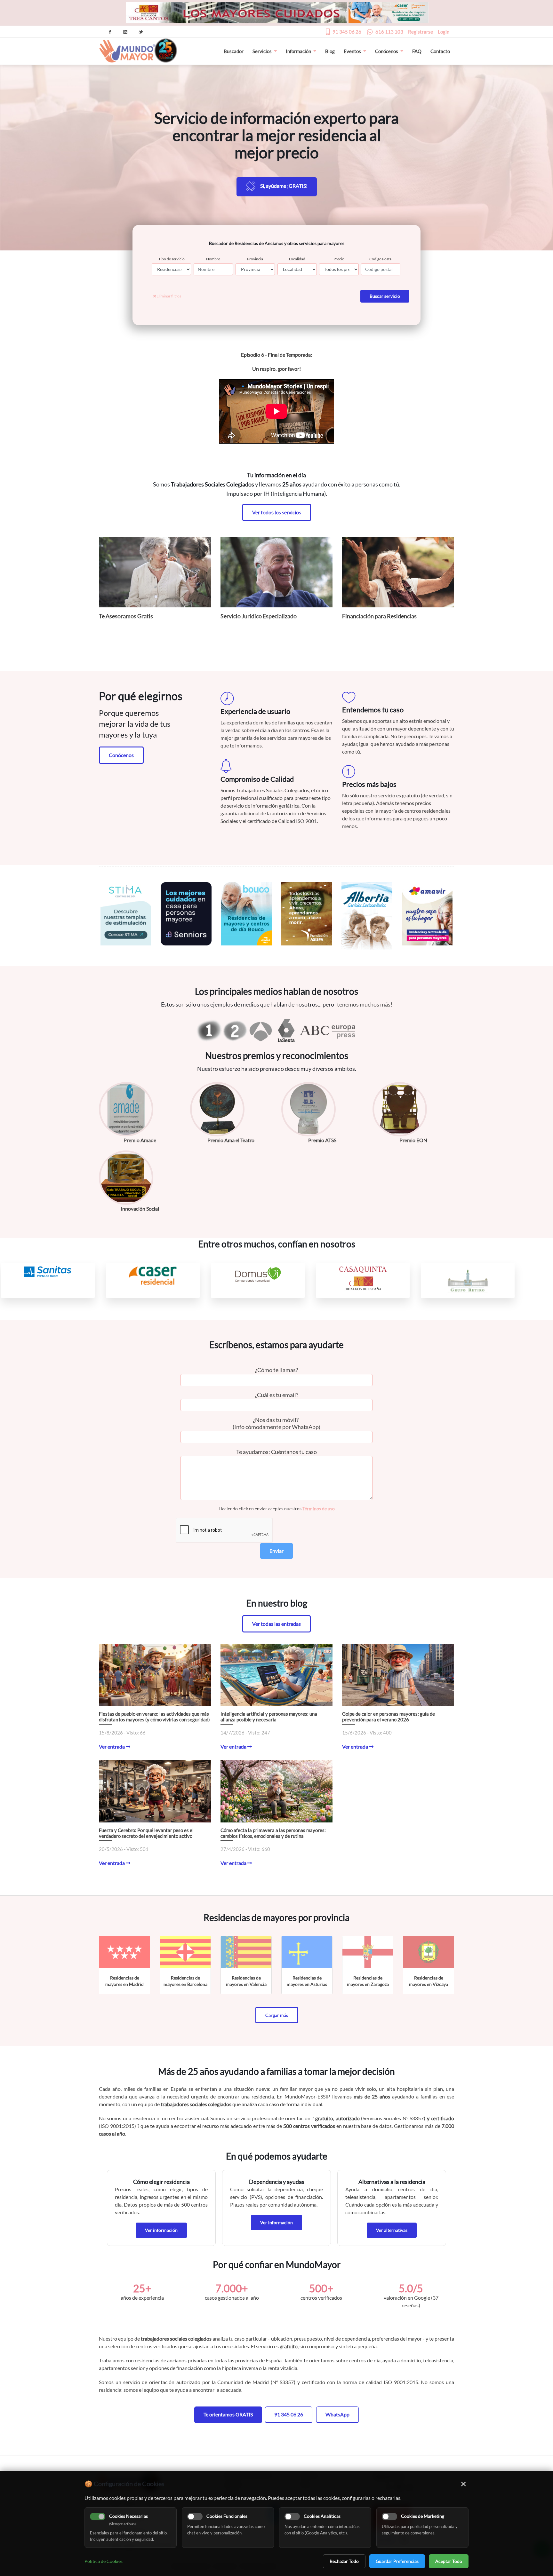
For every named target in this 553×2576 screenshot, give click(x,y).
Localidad (297, 259)
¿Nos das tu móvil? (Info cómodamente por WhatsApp (276, 1423)
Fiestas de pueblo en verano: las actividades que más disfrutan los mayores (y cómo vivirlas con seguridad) (154, 1717)
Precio (339, 259)
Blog (330, 51)
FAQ (417, 51)
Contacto (440, 51)
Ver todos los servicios (277, 512)
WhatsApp (337, 2414)
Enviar (276, 1551)
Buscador (234, 51)
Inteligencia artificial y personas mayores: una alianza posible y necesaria (269, 1717)
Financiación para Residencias (379, 616)
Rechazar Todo (344, 2561)
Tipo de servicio (172, 259)
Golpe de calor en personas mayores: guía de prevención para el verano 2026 (389, 1717)
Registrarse (421, 32)
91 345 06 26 (347, 32)
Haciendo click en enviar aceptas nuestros (277, 1509)
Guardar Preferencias (397, 2561)
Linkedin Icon (125, 32)
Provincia (255, 259)
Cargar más (277, 2015)
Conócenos (387, 51)
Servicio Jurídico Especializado (259, 616)
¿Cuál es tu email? (276, 1395)
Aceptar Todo (449, 2561)
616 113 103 (389, 32)
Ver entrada (112, 1746)
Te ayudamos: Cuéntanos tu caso (276, 1452)
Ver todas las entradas (276, 1624)
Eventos (352, 51)
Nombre (213, 259)
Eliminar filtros (168, 296)
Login (444, 32)
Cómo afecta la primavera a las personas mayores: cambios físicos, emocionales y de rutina (273, 1833)
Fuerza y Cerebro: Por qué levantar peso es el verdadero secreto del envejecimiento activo (146, 1833)
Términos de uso (319, 1509)
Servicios (262, 51)
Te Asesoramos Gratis (126, 616)
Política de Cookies (104, 2561)
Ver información (161, 2230)
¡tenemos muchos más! (364, 1004)
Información (298, 51)
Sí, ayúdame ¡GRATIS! (284, 186)
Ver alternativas (392, 2230)
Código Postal (381, 259)
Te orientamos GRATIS (228, 2414)
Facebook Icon (110, 32)
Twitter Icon (141, 32)
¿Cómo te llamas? (276, 1370)
